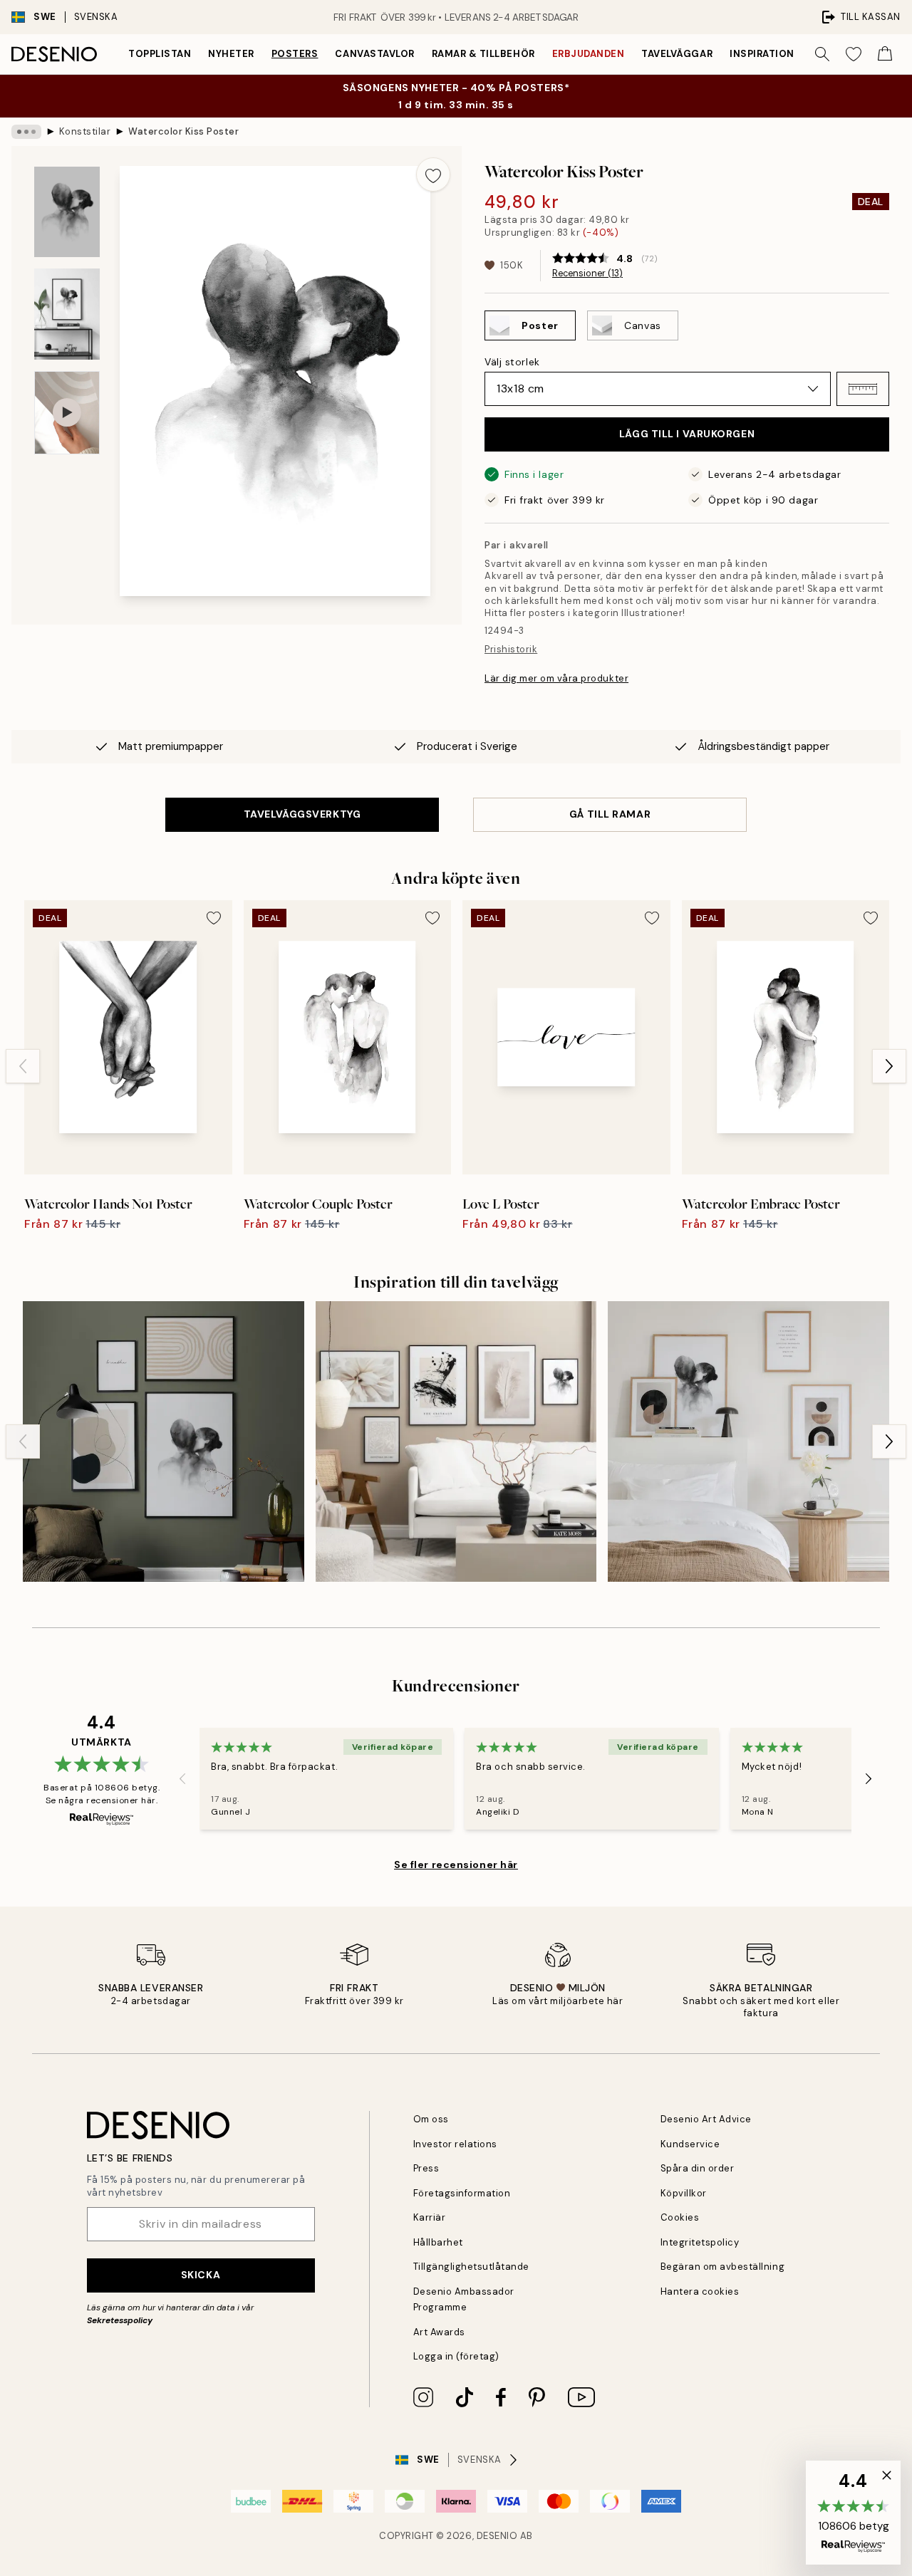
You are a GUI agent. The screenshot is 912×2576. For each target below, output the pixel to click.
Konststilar (85, 131)
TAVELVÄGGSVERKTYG (302, 814)
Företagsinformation (462, 2193)
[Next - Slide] (889, 1066)
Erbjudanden (589, 54)
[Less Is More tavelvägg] (748, 1442)
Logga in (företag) (456, 2356)
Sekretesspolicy (120, 2320)
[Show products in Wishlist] (854, 54)
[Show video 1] (67, 413)
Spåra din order (698, 2168)
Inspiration (762, 54)
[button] (863, 389)
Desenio (497, 2536)
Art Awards (439, 2332)
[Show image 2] (67, 314)
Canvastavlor (374, 54)
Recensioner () (587, 273)
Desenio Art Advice (706, 2119)
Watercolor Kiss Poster (183, 131)
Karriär (430, 2217)
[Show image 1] (67, 212)
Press (426, 2168)
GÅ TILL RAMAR (610, 814)
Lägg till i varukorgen (687, 434)
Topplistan (160, 54)
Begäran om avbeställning (722, 2267)
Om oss (431, 2119)
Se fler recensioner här (456, 1865)
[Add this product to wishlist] (433, 174)
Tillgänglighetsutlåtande (471, 2267)
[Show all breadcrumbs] (26, 132)
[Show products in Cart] (885, 54)
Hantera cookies (700, 2291)
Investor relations (455, 2144)
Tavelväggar (677, 54)
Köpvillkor (684, 2193)
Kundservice (690, 2144)
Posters (295, 54)
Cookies (680, 2217)
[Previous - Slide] (23, 1066)
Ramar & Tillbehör (483, 54)
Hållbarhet (438, 2242)
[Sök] (822, 54)
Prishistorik (511, 649)
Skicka (201, 2275)
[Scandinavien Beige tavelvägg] (456, 1442)
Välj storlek (512, 362)
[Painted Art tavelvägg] (164, 1442)
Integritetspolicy (700, 2242)
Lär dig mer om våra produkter (556, 678)
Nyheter (231, 54)
